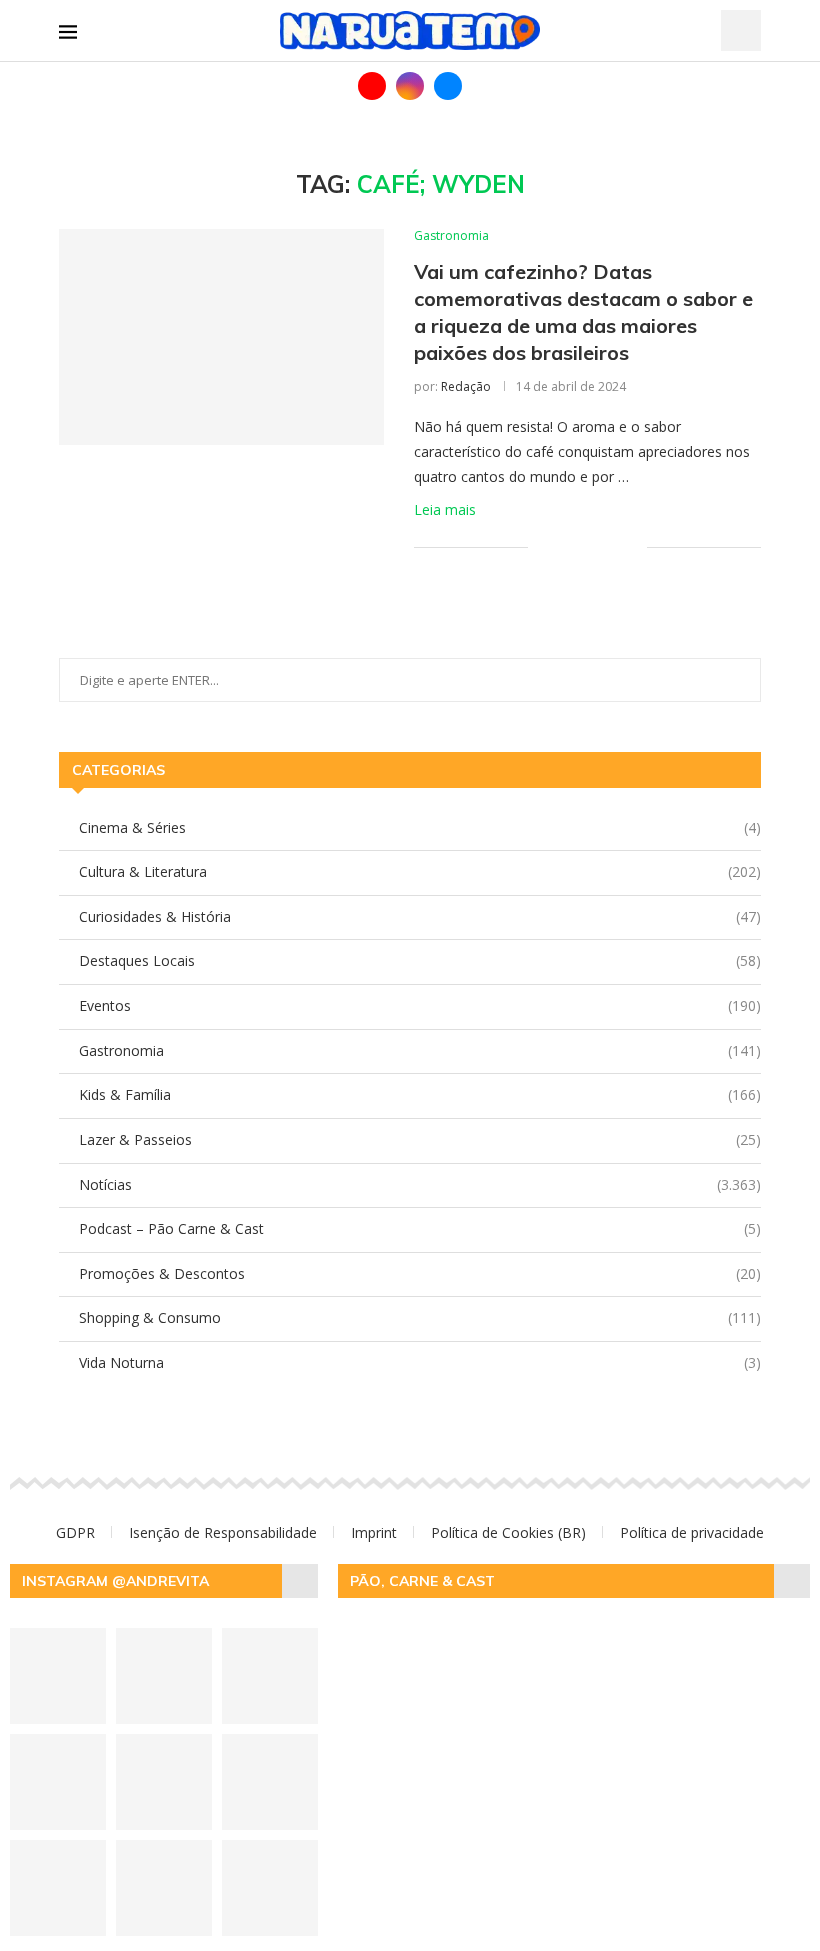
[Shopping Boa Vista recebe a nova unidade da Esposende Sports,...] (164, 1782)
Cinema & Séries (420, 827)
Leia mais (445, 509)
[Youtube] (372, 86)
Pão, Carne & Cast (422, 1581)
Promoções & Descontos (420, 1273)
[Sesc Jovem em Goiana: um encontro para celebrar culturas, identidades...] (58, 1888)
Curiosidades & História (420, 916)
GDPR (75, 1532)
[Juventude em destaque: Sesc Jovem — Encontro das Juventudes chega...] (58, 1782)
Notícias (420, 1184)
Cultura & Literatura (420, 871)
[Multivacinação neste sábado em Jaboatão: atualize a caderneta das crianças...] (270, 1676)
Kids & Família (420, 1094)
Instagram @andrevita (115, 1581)
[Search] (741, 30)
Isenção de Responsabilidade (223, 1532)
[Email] (448, 86)
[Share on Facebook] (568, 546)
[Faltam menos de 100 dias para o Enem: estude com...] (164, 1676)
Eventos (420, 1005)
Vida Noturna (420, 1362)
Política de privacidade (692, 1532)
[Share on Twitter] (589, 546)
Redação (466, 386)
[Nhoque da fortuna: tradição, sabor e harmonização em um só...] (58, 1676)
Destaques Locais (420, 960)
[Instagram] (410, 86)
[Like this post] (543, 546)
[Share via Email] (631, 546)
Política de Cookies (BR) (508, 1532)
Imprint (374, 1532)
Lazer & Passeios (420, 1139)
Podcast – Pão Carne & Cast (420, 1228)
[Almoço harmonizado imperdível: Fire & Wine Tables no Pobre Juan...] (164, 1888)
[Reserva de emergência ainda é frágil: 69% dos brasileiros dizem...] (270, 1782)
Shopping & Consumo (420, 1317)
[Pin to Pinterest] (610, 546)
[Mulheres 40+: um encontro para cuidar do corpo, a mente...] (270, 1888)
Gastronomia (420, 1050)
